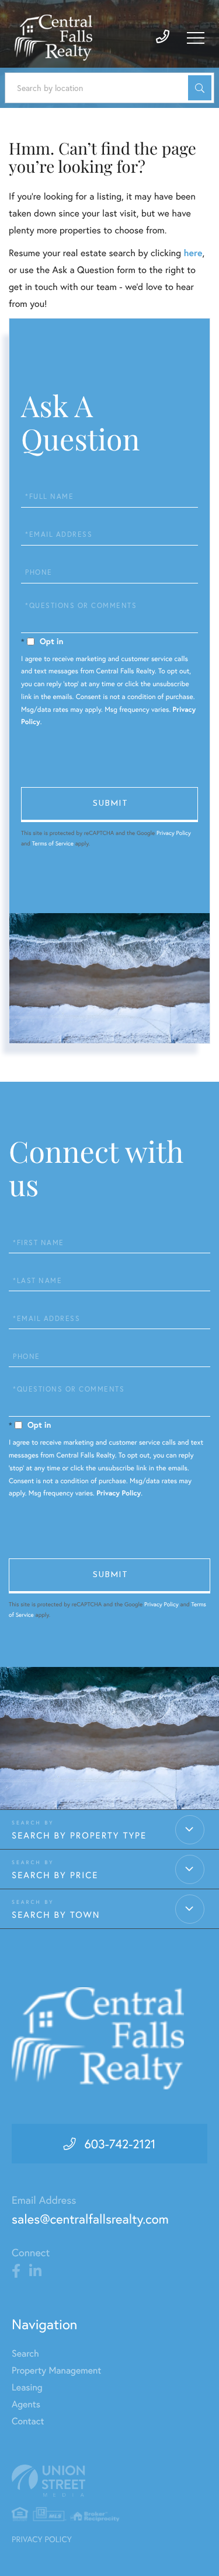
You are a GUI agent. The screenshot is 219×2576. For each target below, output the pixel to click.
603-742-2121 (120, 2144)
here (193, 253)
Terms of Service (53, 843)
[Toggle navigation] (196, 38)
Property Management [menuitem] (56, 2370)
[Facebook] (16, 2271)
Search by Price (55, 1875)
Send (109, 805)
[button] (200, 88)
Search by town (56, 1915)
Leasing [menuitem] (27, 2387)
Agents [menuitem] (26, 2404)
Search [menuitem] (25, 2353)
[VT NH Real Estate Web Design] (109, 2481)
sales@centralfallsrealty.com (90, 2219)
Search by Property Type (79, 1836)
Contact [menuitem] (28, 2421)
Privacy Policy (174, 833)
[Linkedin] (35, 2271)
